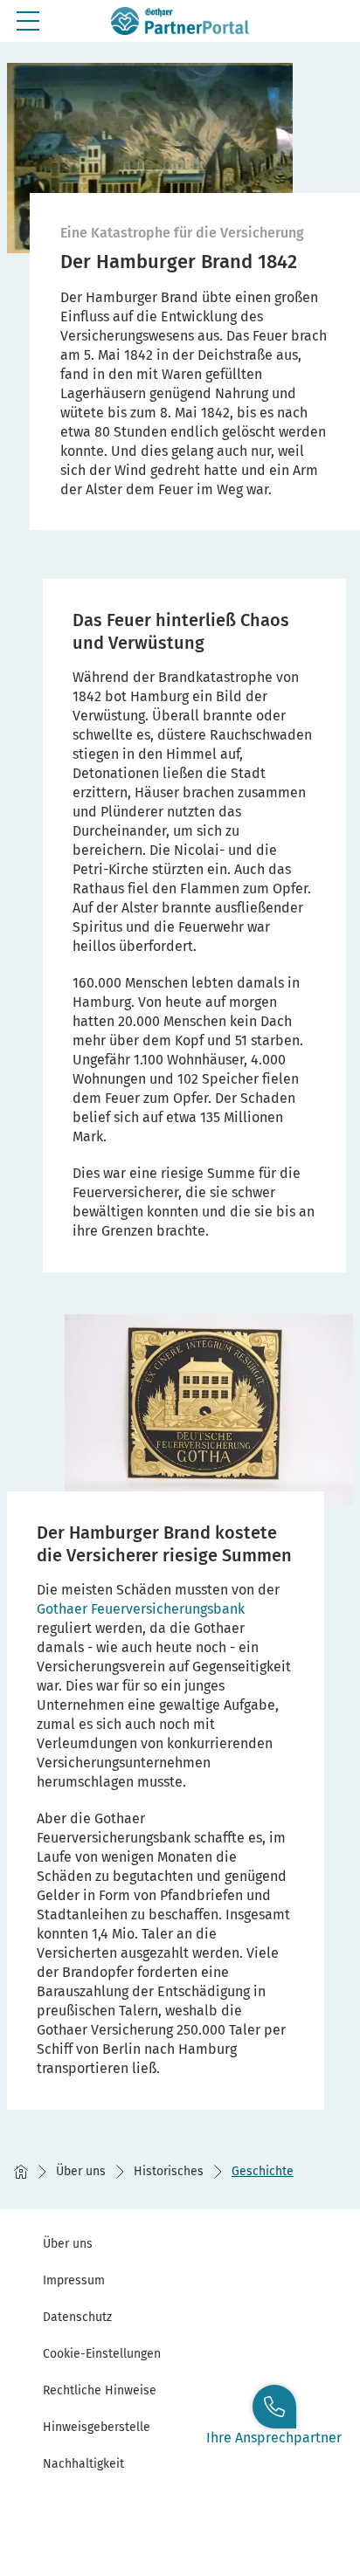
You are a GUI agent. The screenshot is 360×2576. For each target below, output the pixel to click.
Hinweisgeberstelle (97, 2427)
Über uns (68, 2244)
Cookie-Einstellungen (102, 2354)
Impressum (74, 2280)
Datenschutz (77, 2317)
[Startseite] (21, 2172)
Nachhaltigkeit (83, 2464)
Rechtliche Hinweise (100, 2390)
